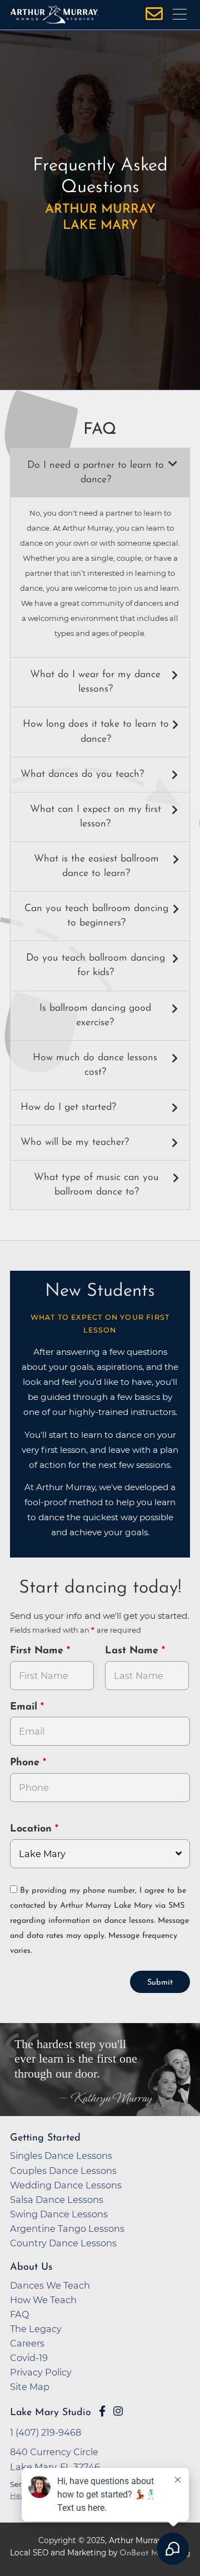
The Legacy (36, 2329)
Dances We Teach (50, 2285)
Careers (27, 2343)
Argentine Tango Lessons (67, 2229)
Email (25, 1707)
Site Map (30, 2387)
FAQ (20, 2314)
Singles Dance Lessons (61, 2156)
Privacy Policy (41, 2372)
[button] (100, 473)
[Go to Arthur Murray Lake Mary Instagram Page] (118, 2411)
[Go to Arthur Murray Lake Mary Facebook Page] (102, 2411)
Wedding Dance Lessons (66, 2185)
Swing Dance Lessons (59, 2214)
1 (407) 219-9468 (46, 2432)
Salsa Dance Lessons (57, 2200)
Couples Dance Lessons (63, 2171)
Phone (26, 1763)
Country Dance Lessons (63, 2243)
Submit (160, 1983)
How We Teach (43, 2300)
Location (32, 1829)
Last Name (133, 1651)
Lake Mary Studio (51, 2413)
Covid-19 (29, 2358)
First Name (38, 1651)
